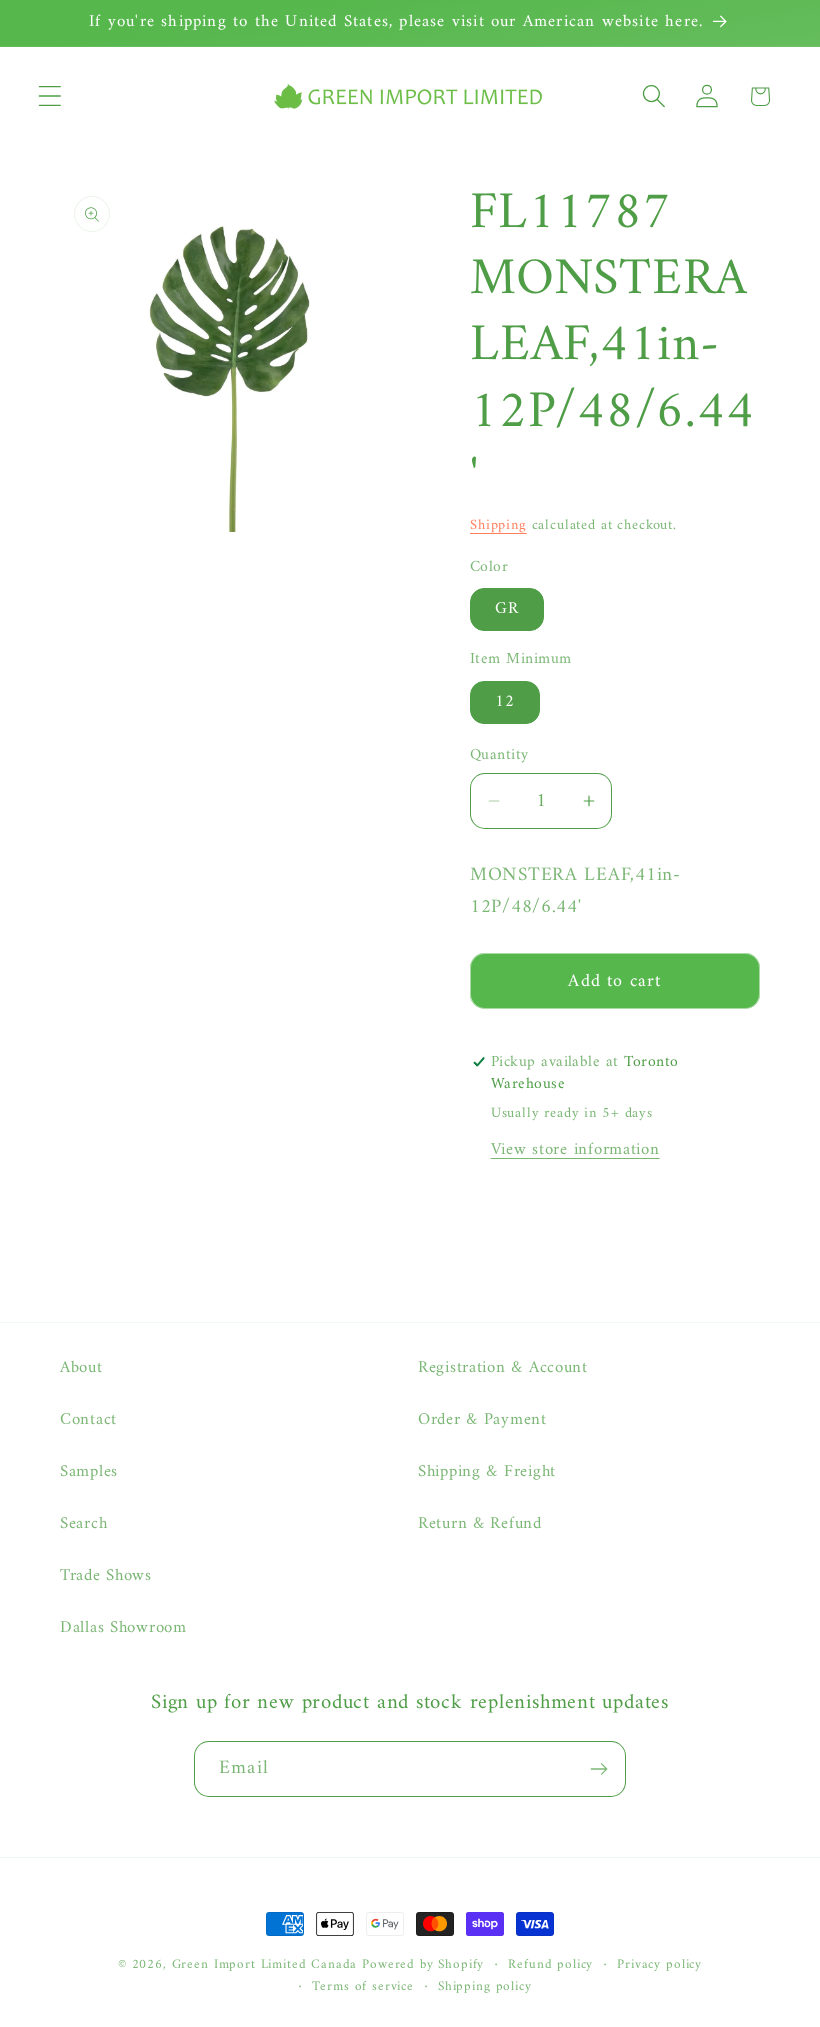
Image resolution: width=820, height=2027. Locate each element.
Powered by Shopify (423, 1964)
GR (507, 609)
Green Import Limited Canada (265, 1964)
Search (83, 1524)
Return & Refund (480, 1524)
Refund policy (550, 1965)
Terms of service (362, 1987)
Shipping (498, 525)
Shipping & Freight (487, 1472)
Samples (89, 1472)
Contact (88, 1420)
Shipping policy (485, 1987)
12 (505, 702)
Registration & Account (503, 1368)
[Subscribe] (598, 1769)
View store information (575, 1150)
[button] (50, 96)
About (81, 1368)
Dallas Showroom (123, 1628)
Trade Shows (106, 1576)
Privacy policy (659, 1965)
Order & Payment (482, 1420)
